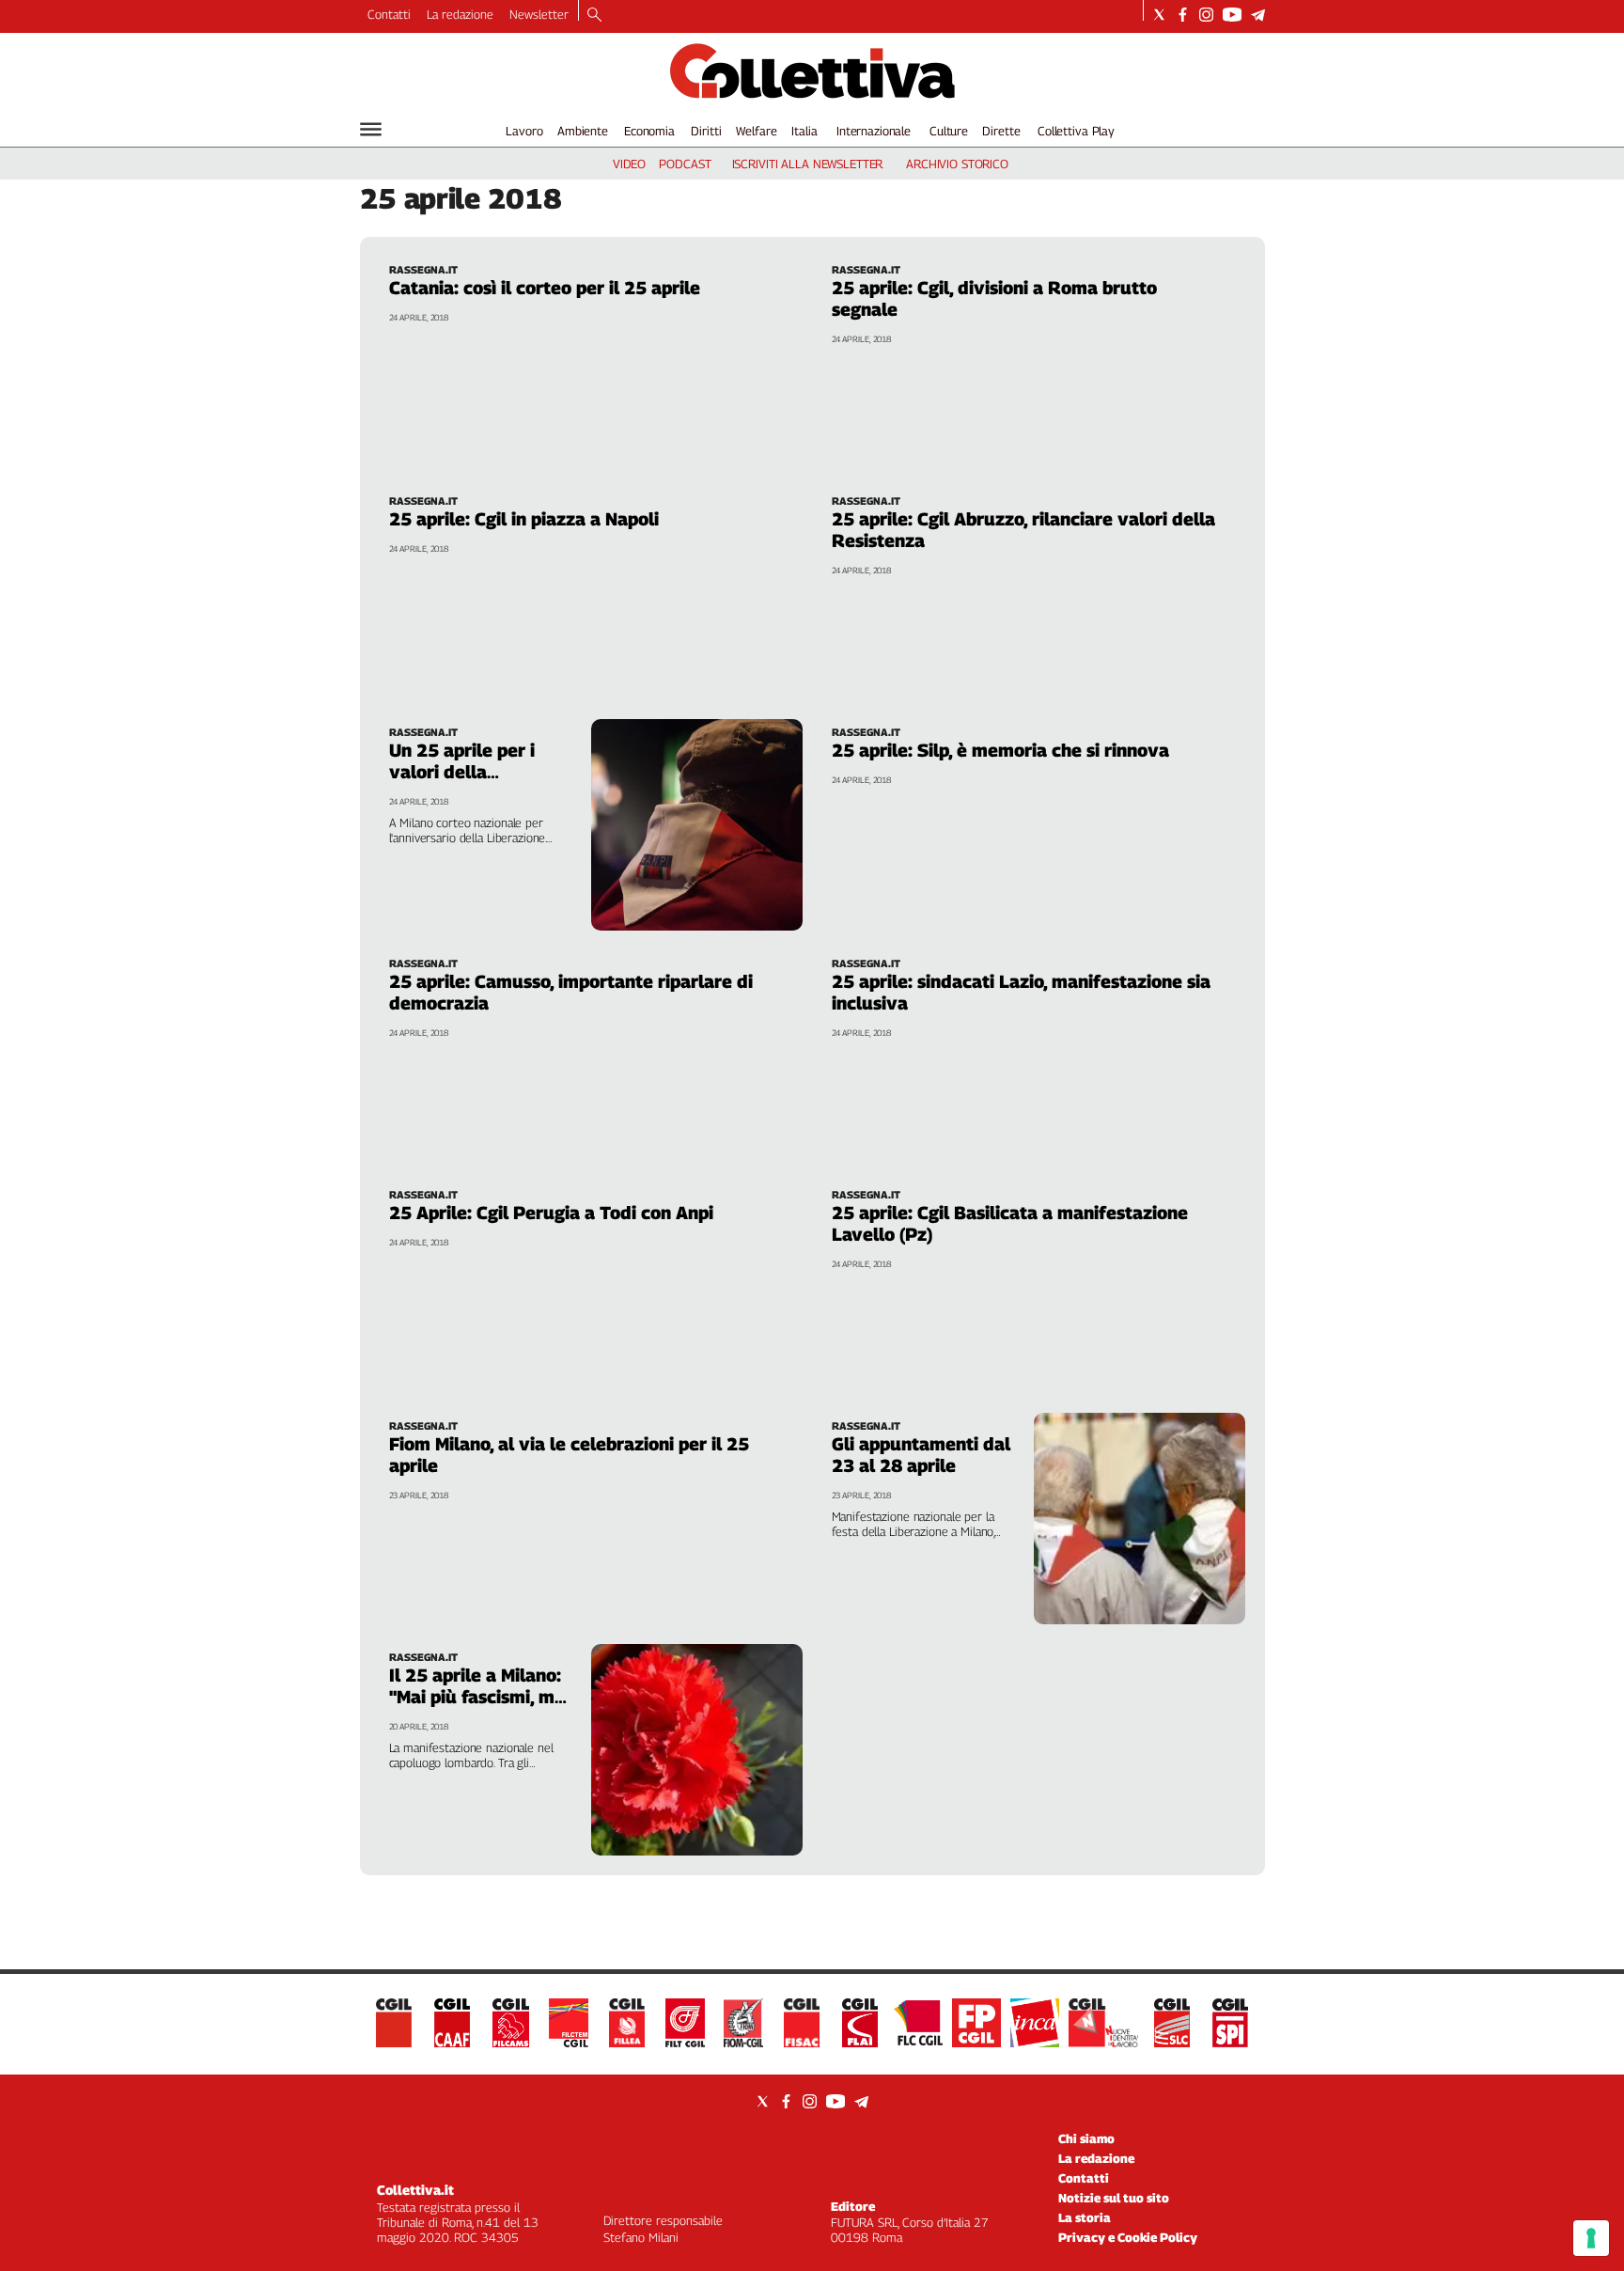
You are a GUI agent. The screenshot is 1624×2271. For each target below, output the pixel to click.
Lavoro (524, 131)
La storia (1085, 2217)
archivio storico (957, 164)
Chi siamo (1086, 2138)
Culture (949, 131)
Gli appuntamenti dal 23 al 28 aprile (921, 1455)
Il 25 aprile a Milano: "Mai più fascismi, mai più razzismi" (479, 1697)
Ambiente (583, 131)
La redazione (460, 14)
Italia (804, 131)
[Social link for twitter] (1159, 15)
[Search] (594, 16)
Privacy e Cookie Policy (1128, 2237)
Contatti (389, 14)
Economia (649, 131)
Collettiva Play (1076, 131)
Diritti (706, 131)
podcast (685, 164)
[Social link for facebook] (1183, 15)
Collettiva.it (415, 2190)
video (629, 164)
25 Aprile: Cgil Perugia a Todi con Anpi (551, 1213)
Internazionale (874, 131)
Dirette (1001, 131)
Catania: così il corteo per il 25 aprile (545, 288)
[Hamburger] (371, 129)
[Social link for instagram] (1206, 15)
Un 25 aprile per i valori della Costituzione (462, 772)
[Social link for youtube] (1232, 15)
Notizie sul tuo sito (1114, 2198)
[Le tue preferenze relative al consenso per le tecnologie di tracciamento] (1591, 2238)
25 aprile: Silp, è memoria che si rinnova (1000, 750)
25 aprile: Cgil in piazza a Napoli (524, 519)
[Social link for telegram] (1258, 15)
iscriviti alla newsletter (808, 164)
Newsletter (539, 14)
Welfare (756, 131)
